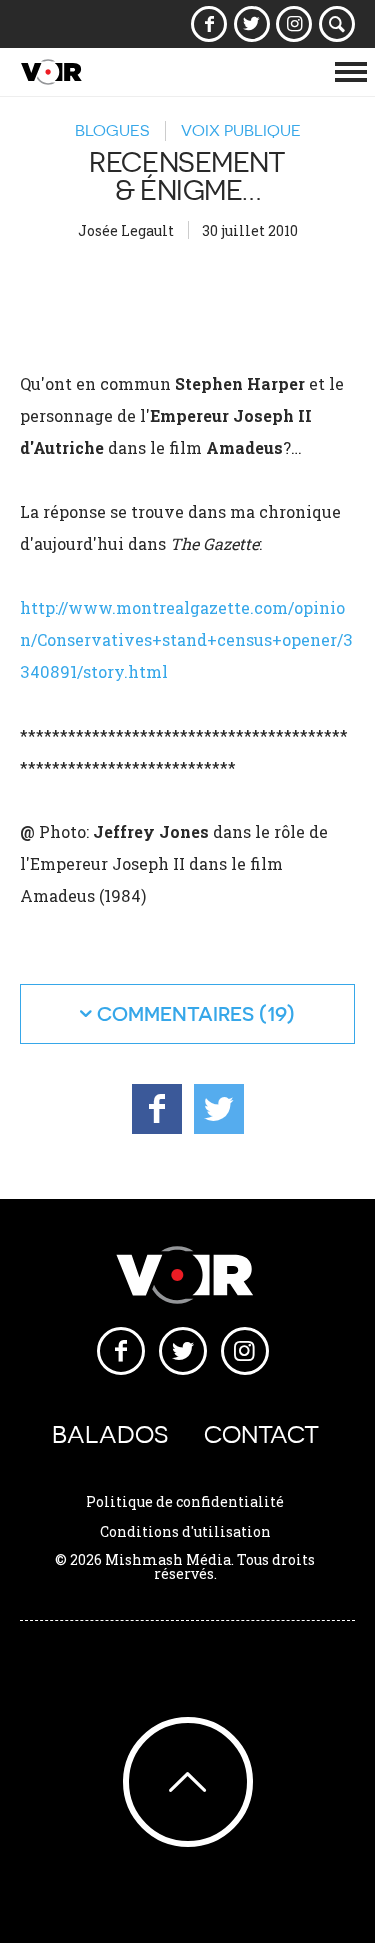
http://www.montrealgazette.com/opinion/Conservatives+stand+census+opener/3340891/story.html (186, 639)
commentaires (175, 1013)
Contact (261, 1434)
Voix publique (241, 130)
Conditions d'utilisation (185, 1531)
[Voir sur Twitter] (251, 24)
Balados (110, 1434)
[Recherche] (337, 24)
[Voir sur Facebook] (209, 24)
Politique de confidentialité (185, 1501)
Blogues (112, 130)
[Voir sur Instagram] (294, 24)
